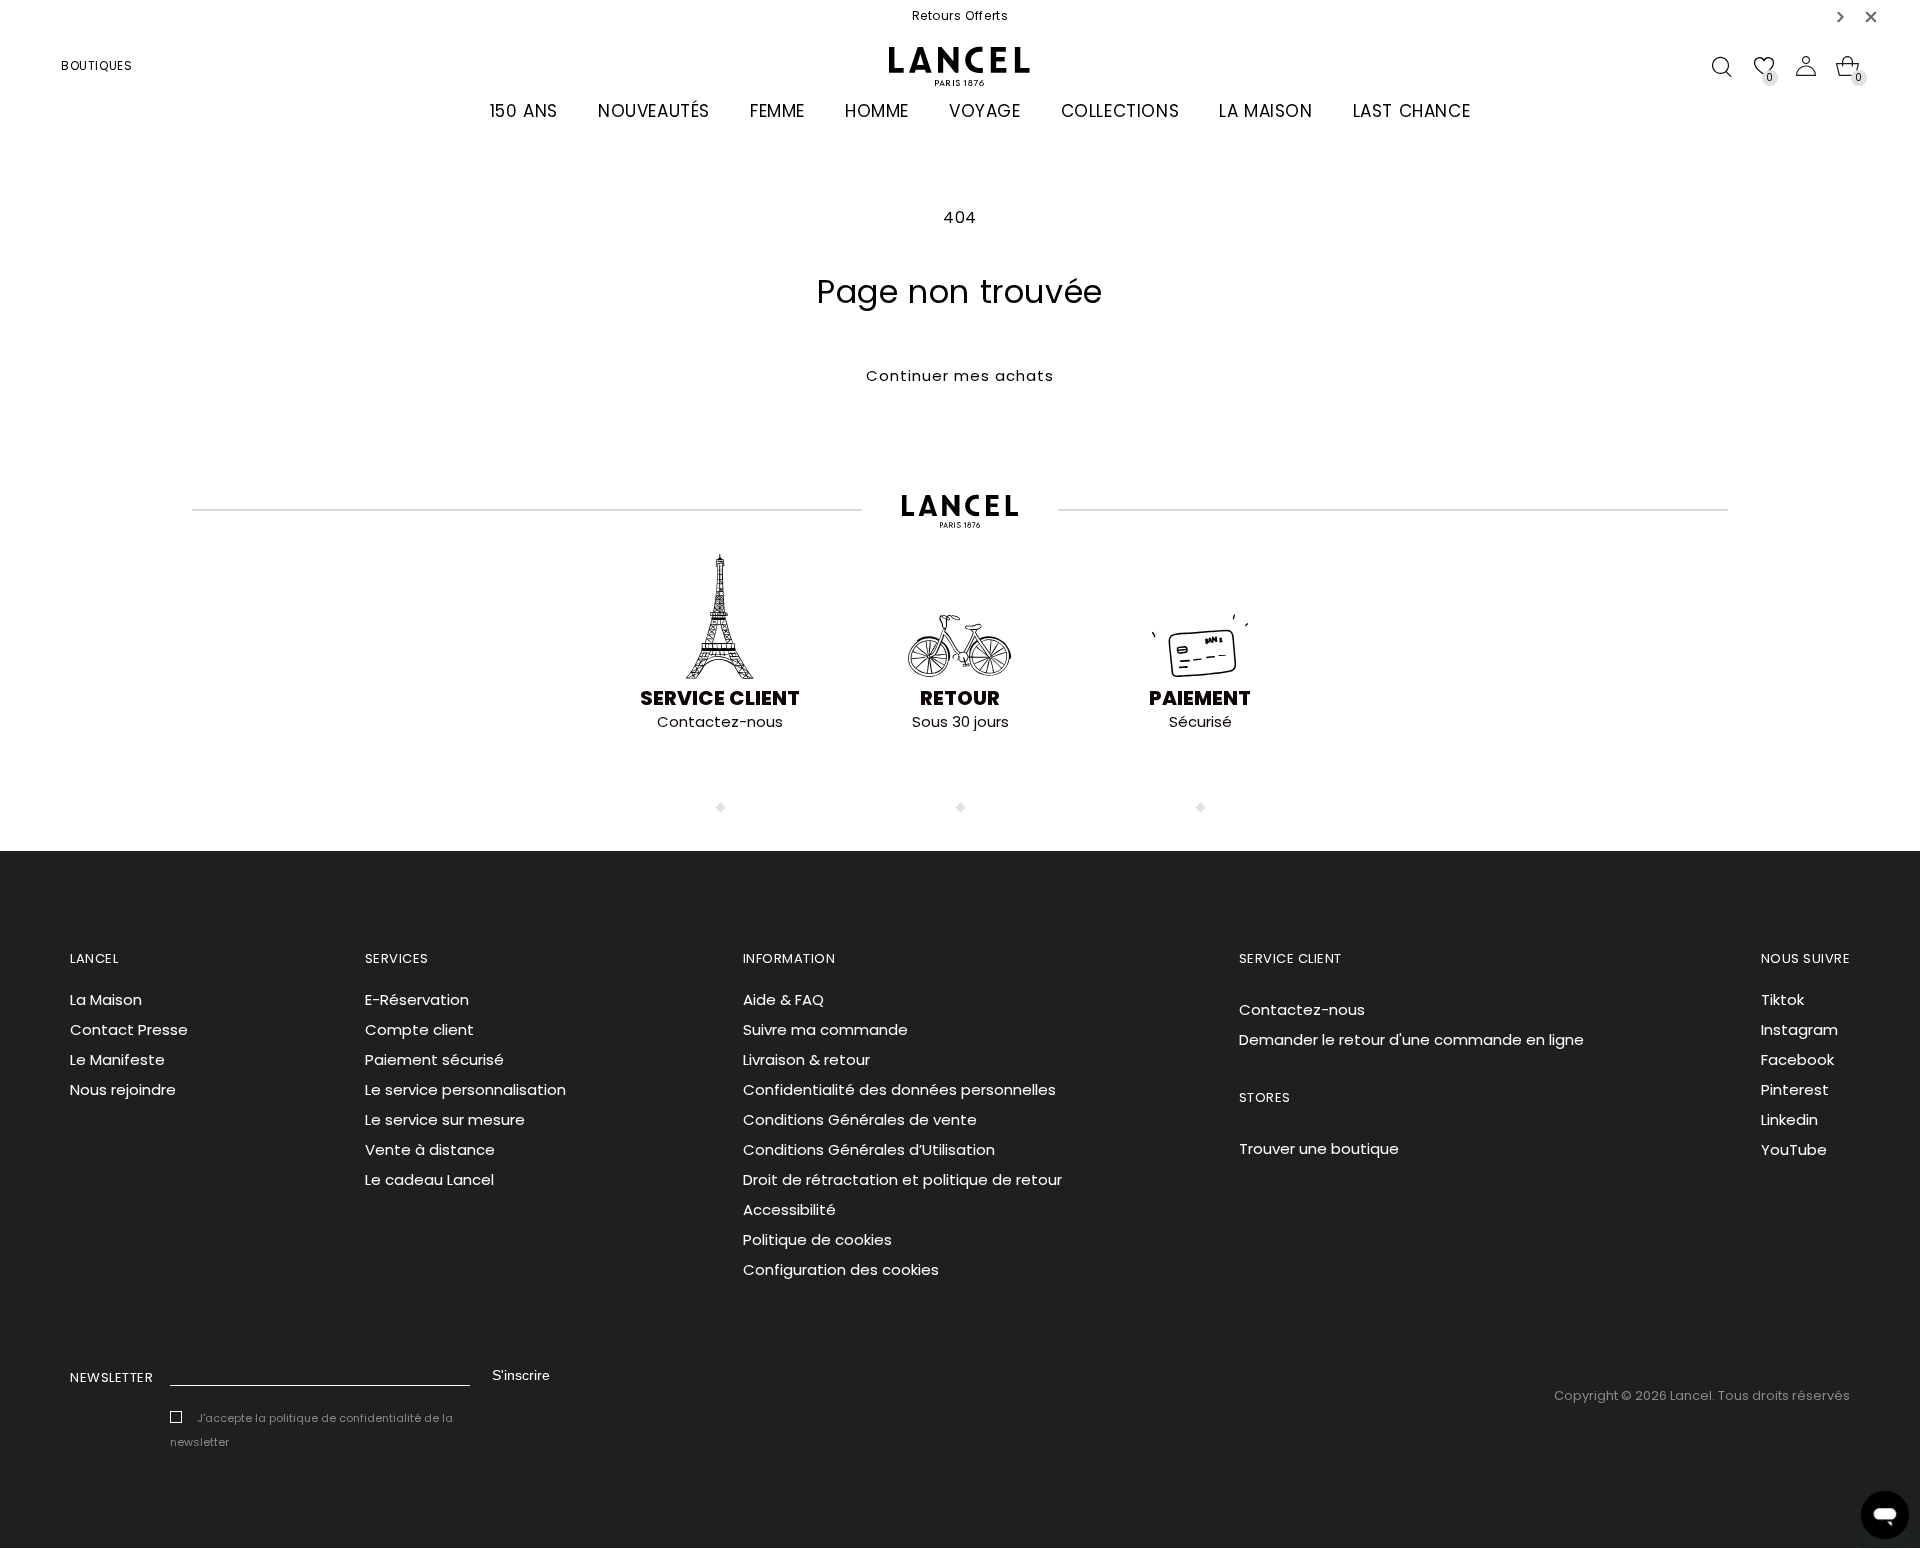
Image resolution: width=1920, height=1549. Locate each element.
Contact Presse (129, 1029)
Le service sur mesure (445, 1119)
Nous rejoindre (123, 1089)
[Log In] (1806, 66)
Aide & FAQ (783, 999)
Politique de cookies (817, 1239)
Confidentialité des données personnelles (899, 1089)
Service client (720, 698)
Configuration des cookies (841, 1269)
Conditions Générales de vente (860, 1119)
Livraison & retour (806, 1059)
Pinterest (1795, 1089)
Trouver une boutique (1319, 1148)
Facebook (1797, 1059)
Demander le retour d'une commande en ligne (1411, 1039)
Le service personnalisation (465, 1089)
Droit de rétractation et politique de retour (902, 1179)
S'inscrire (521, 1375)
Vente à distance (430, 1149)
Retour (960, 698)
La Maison (106, 999)
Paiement (1200, 698)
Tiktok (1782, 999)
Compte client (419, 1029)
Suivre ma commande (825, 1029)
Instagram (1799, 1029)
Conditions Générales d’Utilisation (869, 1149)
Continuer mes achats (960, 375)
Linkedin (1789, 1119)
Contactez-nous (1302, 1009)
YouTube (1794, 1149)
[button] (1841, 16)
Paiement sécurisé (434, 1059)
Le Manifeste (117, 1059)
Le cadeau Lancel (429, 1179)
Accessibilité (789, 1209)
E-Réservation (417, 999)
